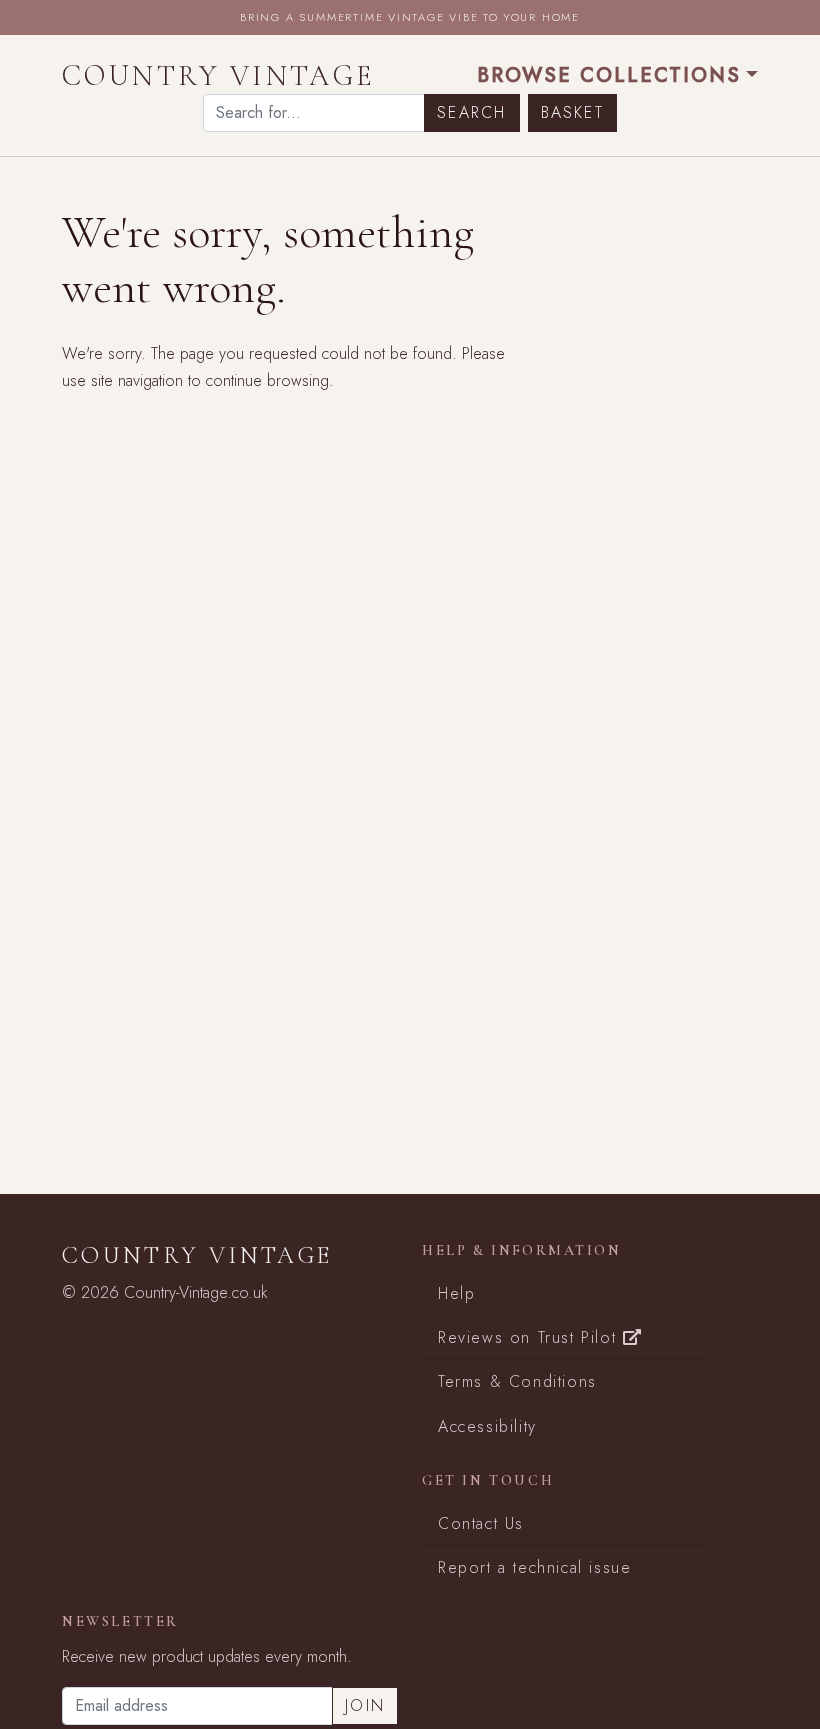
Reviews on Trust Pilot (530, 1337)
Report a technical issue (534, 1567)
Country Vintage (219, 75)
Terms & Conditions (517, 1381)
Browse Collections (609, 75)
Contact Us (481, 1523)
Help (456, 1293)
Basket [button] (572, 112)
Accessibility (487, 1426)
